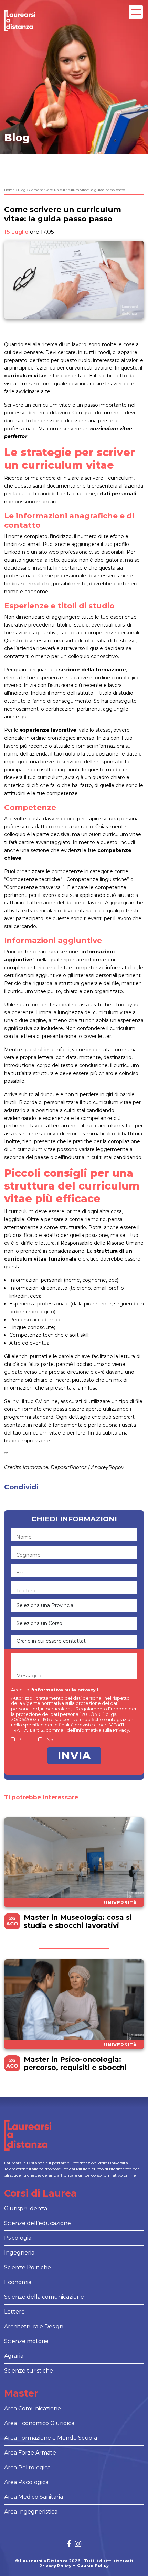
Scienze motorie (26, 2341)
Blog (22, 190)
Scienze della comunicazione (44, 2297)
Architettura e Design (34, 2326)
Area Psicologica (26, 2482)
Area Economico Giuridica (39, 2423)
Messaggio (29, 1676)
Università (120, 1902)
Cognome (28, 1555)
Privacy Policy (55, 2566)
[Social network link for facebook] (69, 2545)
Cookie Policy (93, 2566)
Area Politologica (27, 2467)
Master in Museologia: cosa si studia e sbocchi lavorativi (78, 1921)
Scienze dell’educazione (38, 2223)
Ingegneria (19, 2253)
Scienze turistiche (29, 2371)
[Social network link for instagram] (78, 2545)
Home (9, 190)
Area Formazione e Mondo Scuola (51, 2438)
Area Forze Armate (30, 2453)
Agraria (14, 2356)
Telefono (27, 1591)
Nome (24, 1537)
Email (23, 1573)
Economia (18, 2282)
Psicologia (18, 2238)
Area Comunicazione (33, 2408)
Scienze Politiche (28, 2267)
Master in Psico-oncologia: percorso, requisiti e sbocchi (75, 2063)
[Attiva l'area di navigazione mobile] (136, 12)
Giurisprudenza (26, 2208)
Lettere (14, 2312)
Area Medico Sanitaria (34, 2497)
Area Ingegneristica (31, 2512)
